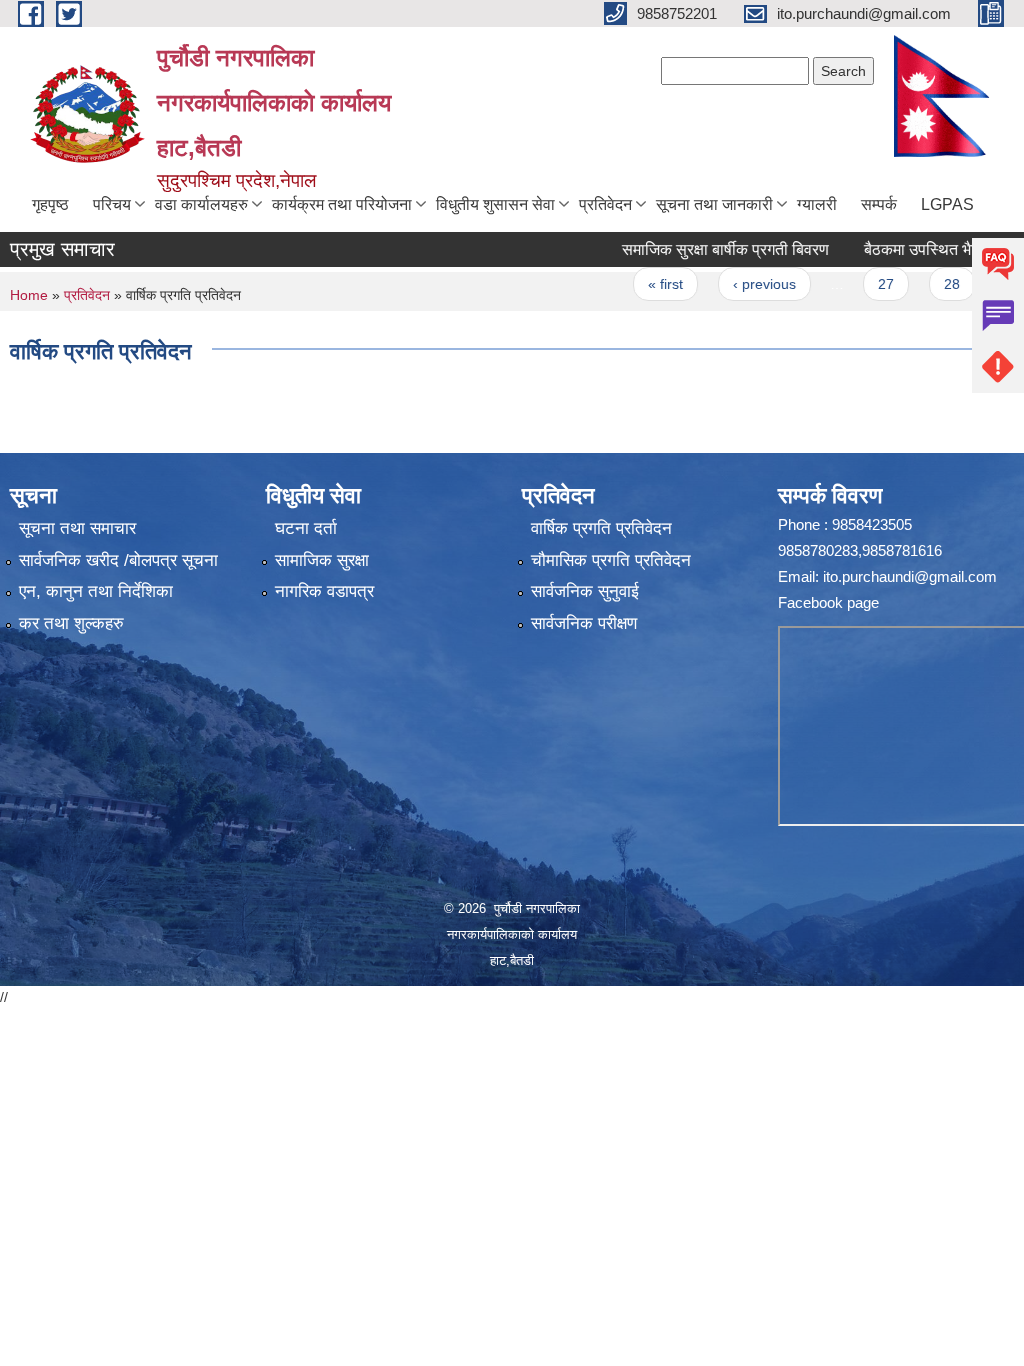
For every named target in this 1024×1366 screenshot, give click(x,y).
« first (640, 284)
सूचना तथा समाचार (77, 528)
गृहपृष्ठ (50, 204)
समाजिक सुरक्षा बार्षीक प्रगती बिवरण (700, 249)
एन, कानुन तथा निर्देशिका (96, 591)
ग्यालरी (817, 204)
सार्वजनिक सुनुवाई (585, 591)
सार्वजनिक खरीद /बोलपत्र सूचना (118, 560)
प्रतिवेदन (605, 204)
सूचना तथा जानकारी (714, 204)
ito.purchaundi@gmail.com (910, 576)
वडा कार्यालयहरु (201, 204)
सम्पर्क (879, 204)
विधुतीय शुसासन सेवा (495, 204)
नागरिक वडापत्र (324, 591)
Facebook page (828, 602)
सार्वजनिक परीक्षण (584, 623)
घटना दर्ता (306, 528)
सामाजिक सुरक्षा (322, 560)
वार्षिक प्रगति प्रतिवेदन (601, 528)
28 (926, 284)
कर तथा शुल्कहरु (71, 623)
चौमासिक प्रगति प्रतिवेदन (611, 560)
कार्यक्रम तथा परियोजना (342, 204)
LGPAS (947, 204)
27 (861, 284)
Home (29, 295)
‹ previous (738, 284)
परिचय (112, 204)
